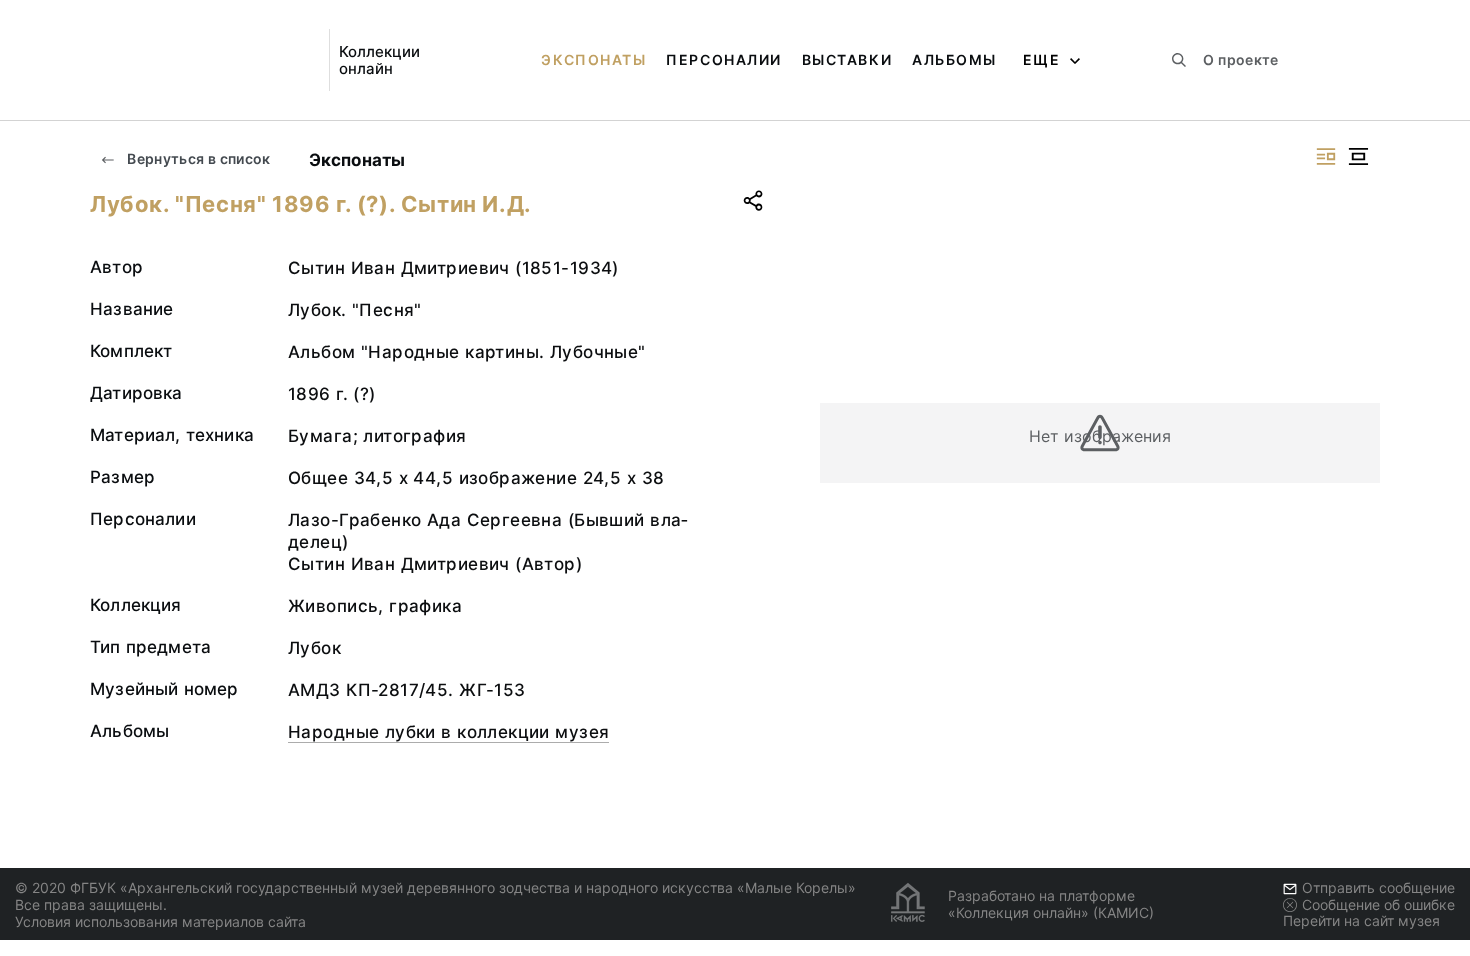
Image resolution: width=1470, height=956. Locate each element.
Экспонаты (593, 59)
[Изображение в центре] (1358, 156)
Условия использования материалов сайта (160, 921)
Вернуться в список (197, 158)
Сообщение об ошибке (1378, 904)
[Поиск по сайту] (1179, 60)
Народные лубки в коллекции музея (448, 732)
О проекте (1240, 59)
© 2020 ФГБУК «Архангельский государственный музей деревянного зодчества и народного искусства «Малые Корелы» (435, 887)
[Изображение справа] (1326, 156)
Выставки (847, 59)
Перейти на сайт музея (1361, 920)
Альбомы (954, 59)
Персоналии (723, 59)
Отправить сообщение (1378, 887)
